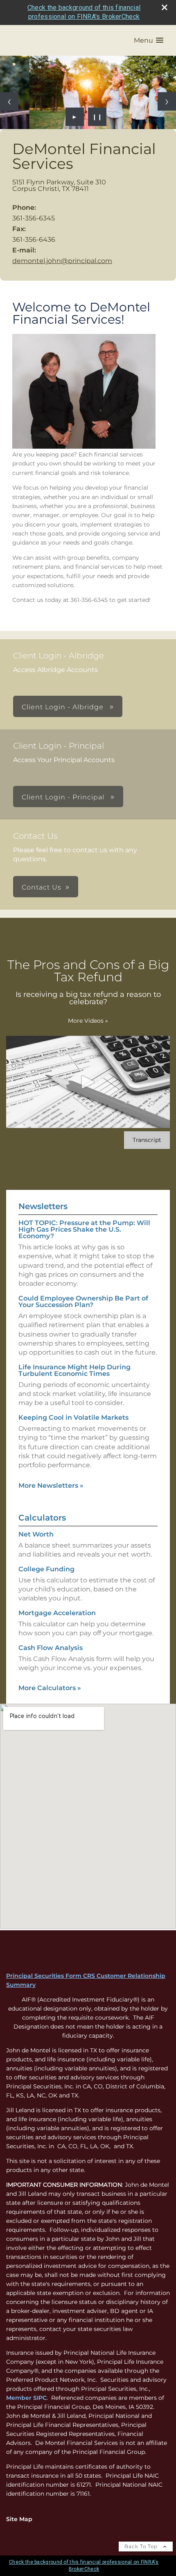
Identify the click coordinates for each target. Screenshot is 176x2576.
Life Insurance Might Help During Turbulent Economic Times (74, 1370)
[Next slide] (167, 101)
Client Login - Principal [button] (64, 797)
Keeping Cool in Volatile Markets (73, 1417)
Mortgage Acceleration (57, 1613)
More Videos (88, 1021)
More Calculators (50, 1688)
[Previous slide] (9, 101)
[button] (149, 40)
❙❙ (97, 117)
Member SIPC (26, 2398)
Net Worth (36, 1534)
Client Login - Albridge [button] (64, 707)
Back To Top (142, 2546)
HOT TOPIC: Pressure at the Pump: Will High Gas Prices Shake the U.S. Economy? (84, 1229)
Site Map (19, 2519)
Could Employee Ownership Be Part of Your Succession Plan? (83, 1302)
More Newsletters (51, 1485)
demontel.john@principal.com (62, 261)
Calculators (42, 1518)
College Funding (46, 1569)
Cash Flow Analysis (51, 1648)
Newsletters (43, 1206)
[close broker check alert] (165, 7)
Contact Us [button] (42, 887)
